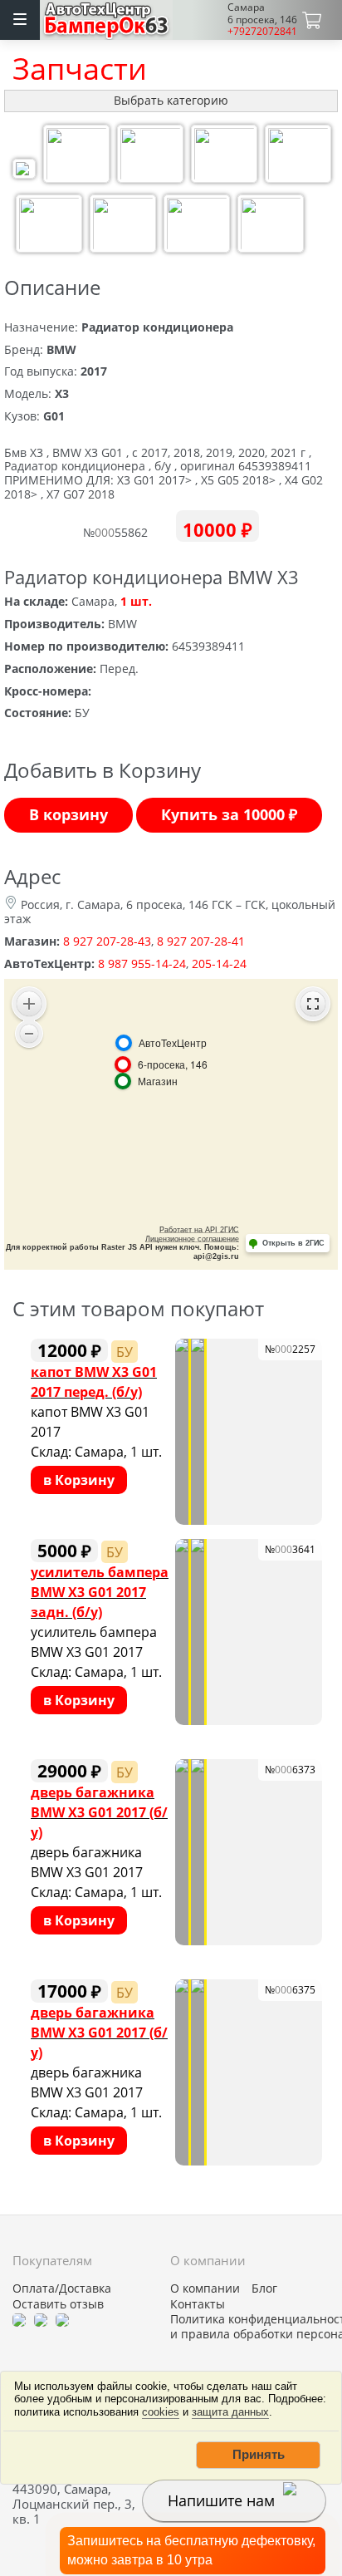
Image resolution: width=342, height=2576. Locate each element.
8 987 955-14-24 (142, 964)
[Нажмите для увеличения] (24, 171)
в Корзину (79, 1480)
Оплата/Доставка (62, 2288)
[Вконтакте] (41, 2319)
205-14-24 (219, 964)
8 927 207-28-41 (201, 941)
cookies (161, 2412)
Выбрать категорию (171, 100)
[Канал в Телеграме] (19, 2319)
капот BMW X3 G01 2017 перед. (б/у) (94, 1381)
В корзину (68, 814)
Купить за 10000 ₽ (229, 814)
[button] (258, 2455)
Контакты (198, 2304)
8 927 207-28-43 (107, 941)
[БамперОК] (107, 18)
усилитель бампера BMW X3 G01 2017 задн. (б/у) (100, 1592)
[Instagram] (62, 2319)
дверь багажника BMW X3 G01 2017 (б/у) (99, 1812)
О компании (205, 2288)
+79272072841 (262, 31)
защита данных (230, 2412)
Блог (264, 2288)
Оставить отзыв (58, 2304)
